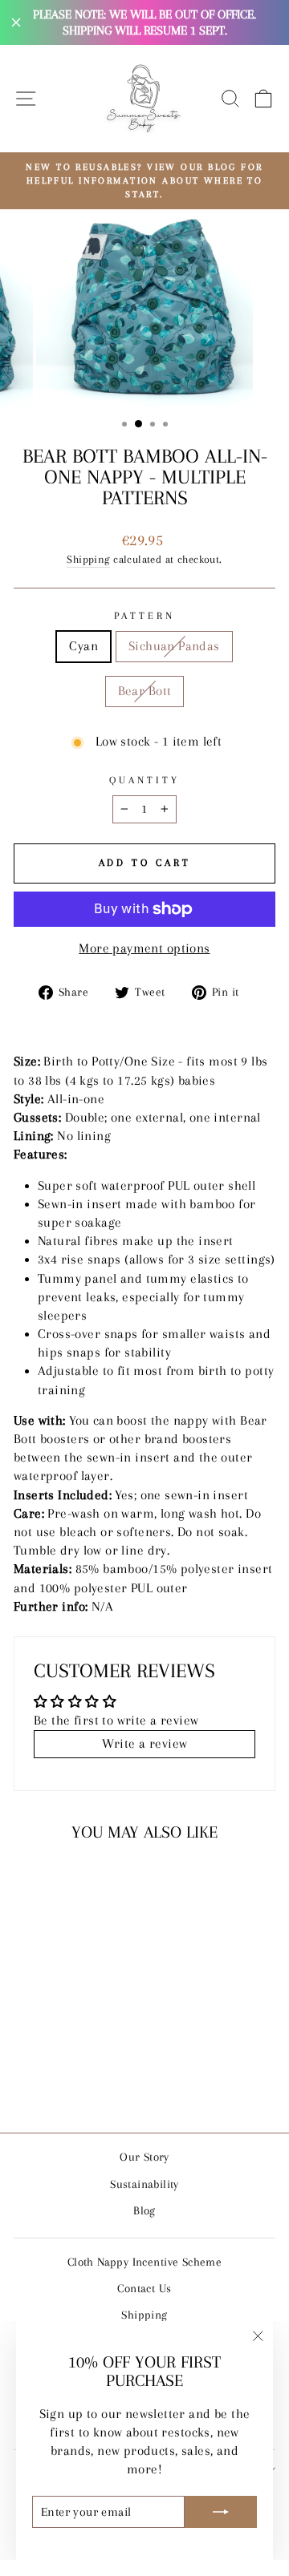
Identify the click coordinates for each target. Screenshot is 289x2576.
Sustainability (144, 2184)
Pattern (144, 616)
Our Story (144, 2157)
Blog (144, 2210)
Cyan (83, 646)
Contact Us (144, 2288)
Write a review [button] (145, 1744)
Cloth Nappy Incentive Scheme (145, 2262)
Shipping (88, 559)
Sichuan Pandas (174, 646)
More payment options (144, 948)
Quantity (144, 780)
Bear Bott (145, 691)
